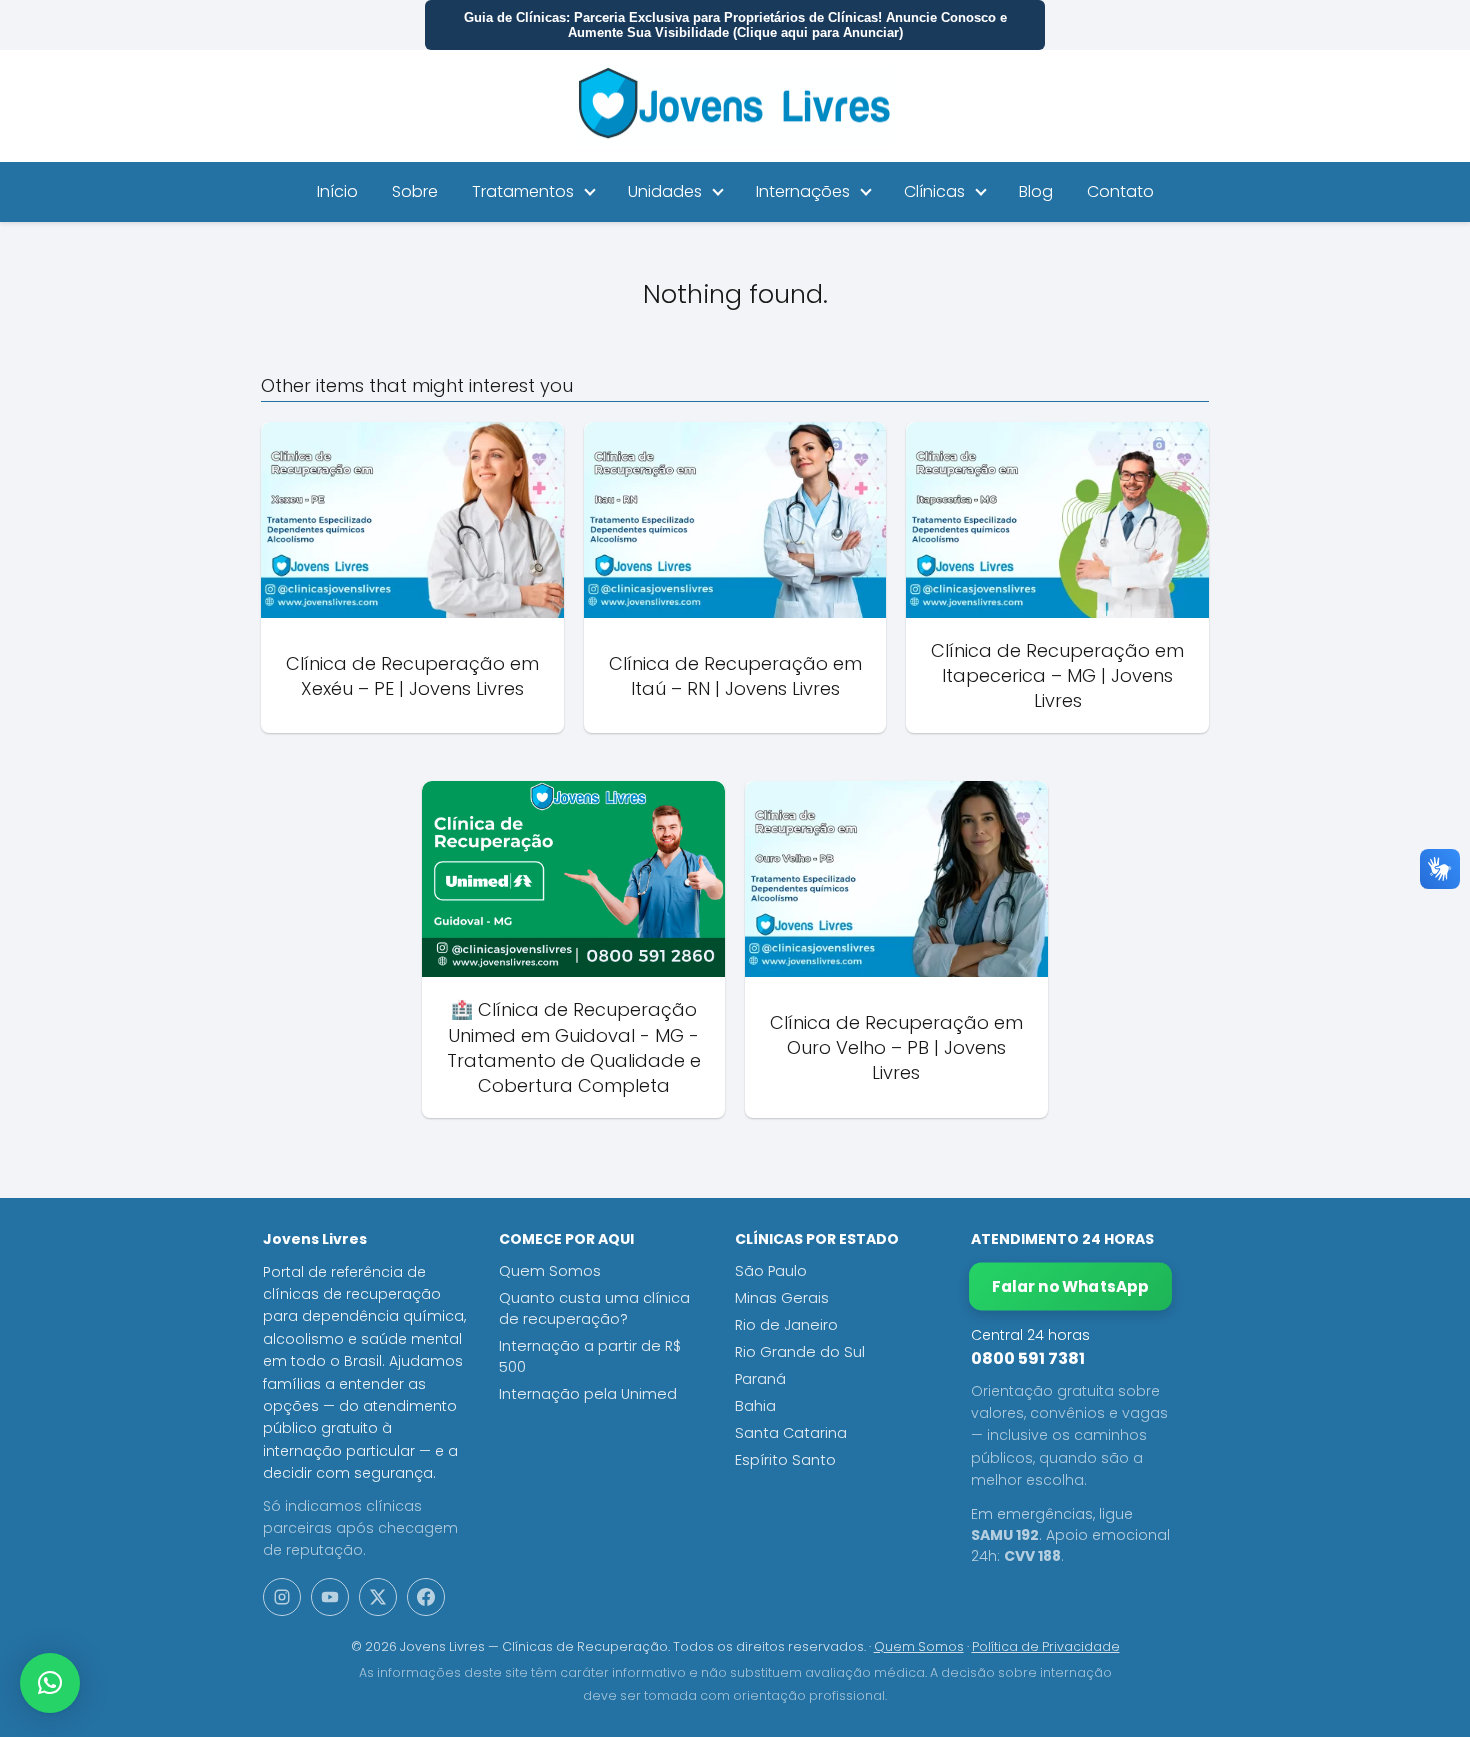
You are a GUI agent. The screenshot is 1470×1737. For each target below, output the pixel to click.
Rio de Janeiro (786, 1325)
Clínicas (934, 191)
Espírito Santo (785, 1460)
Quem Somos (550, 1271)
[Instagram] (282, 1597)
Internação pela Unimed (588, 1394)
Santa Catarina (791, 1433)
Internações (803, 191)
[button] (50, 1683)
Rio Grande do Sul (800, 1352)
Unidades (665, 191)
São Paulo (771, 1271)
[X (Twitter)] (378, 1597)
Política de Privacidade (1046, 1646)
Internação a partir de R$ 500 (590, 1356)
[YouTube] (330, 1597)
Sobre (415, 191)
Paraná (760, 1379)
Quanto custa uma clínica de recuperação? (594, 1308)
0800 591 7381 (1028, 1358)
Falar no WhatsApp (1071, 1286)
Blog (1036, 191)
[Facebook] (426, 1597)
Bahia (755, 1406)
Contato (1120, 191)
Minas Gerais (782, 1298)
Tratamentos (523, 191)
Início (337, 191)
